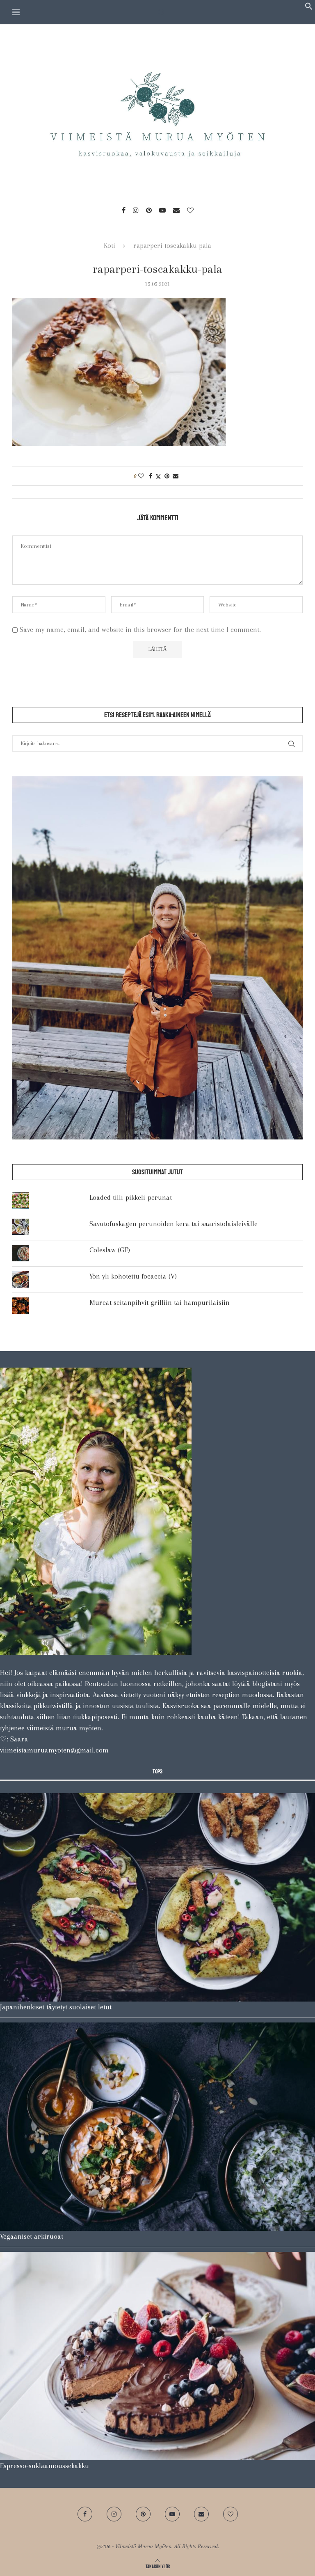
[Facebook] (124, 210)
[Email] (176, 210)
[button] (309, 8)
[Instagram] (136, 210)
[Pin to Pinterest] (167, 476)
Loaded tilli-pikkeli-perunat (131, 1197)
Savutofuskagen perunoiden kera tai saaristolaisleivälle (173, 1224)
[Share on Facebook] (151, 476)
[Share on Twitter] (158, 476)
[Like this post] (141, 476)
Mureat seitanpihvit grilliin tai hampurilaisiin (160, 1302)
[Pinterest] (149, 210)
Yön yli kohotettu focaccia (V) (133, 1276)
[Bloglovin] (190, 210)
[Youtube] (162, 210)
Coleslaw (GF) (110, 1250)
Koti (110, 246)
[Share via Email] (176, 476)
